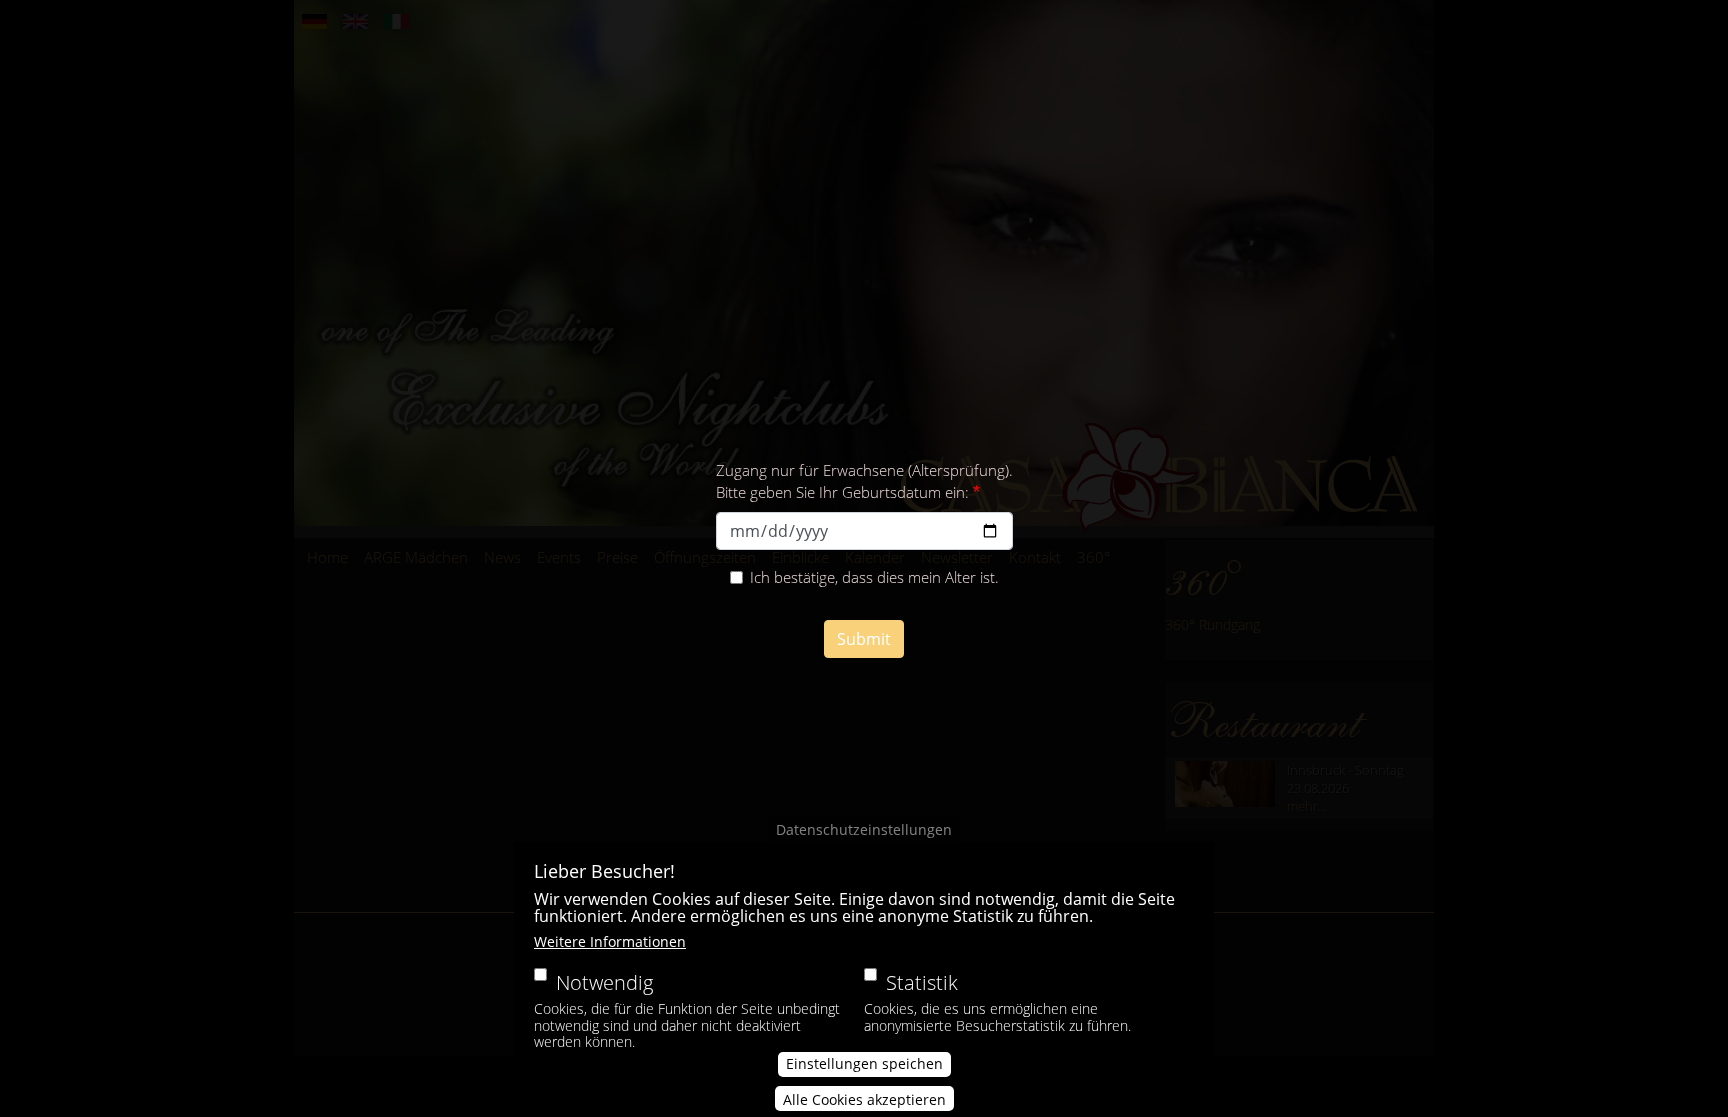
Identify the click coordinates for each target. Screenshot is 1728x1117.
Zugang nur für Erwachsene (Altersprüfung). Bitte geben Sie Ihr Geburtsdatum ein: (864, 481)
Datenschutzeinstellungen (864, 829)
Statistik (922, 982)
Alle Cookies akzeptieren (864, 1099)
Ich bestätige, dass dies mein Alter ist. (874, 577)
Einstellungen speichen (864, 1064)
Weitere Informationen (610, 941)
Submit (864, 639)
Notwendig (604, 982)
